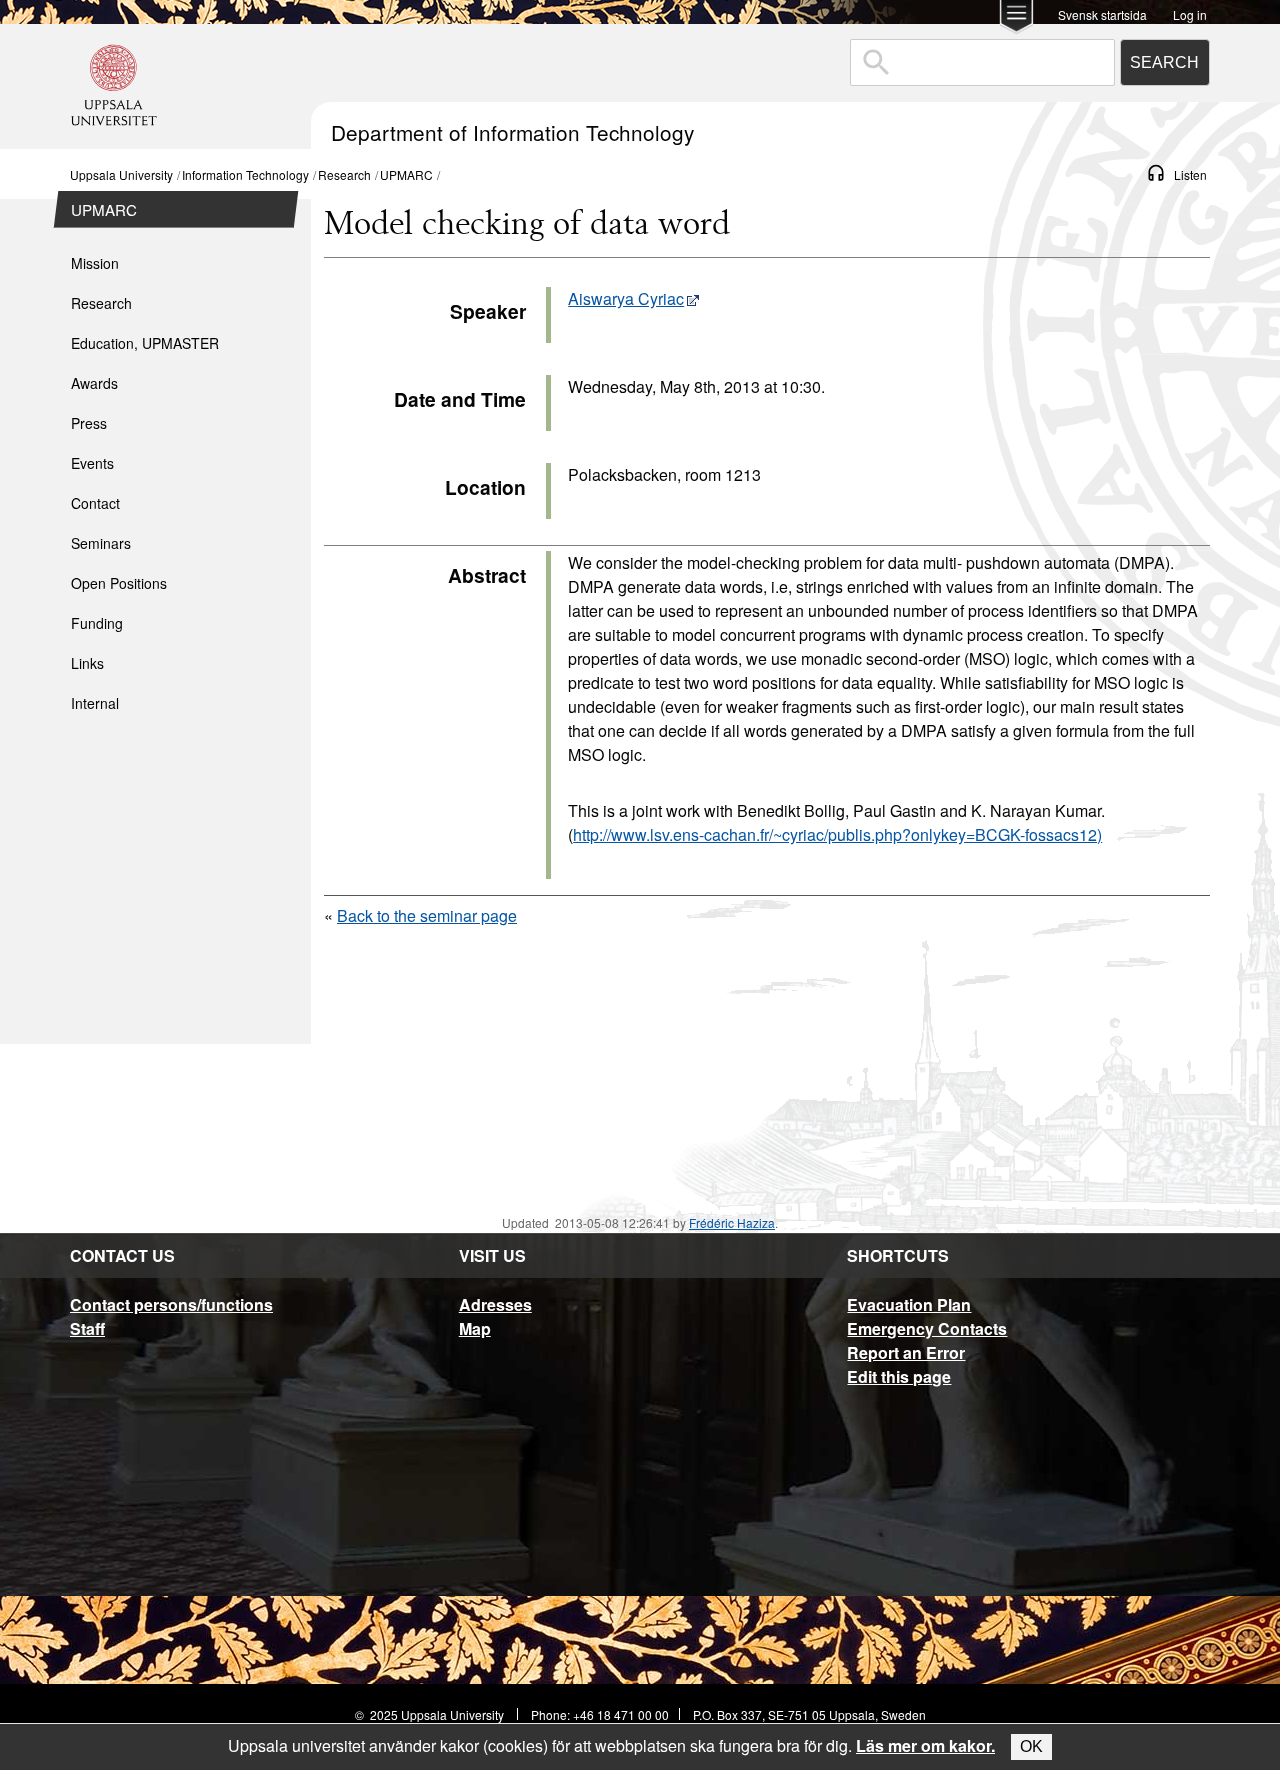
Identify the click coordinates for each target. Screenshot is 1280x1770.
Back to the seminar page (427, 915)
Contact (95, 503)
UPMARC (406, 174)
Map (475, 1328)
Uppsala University (121, 174)
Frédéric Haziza (732, 1222)
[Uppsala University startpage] (114, 139)
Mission (95, 263)
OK (1031, 1746)
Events (92, 463)
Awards (94, 383)
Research (344, 174)
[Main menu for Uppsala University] (1016, 18)
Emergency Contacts (927, 1328)
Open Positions (119, 583)
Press (89, 423)
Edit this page (899, 1376)
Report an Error (906, 1352)
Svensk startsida (1102, 13)
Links (87, 663)
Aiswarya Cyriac (626, 298)
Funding (97, 623)
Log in (1190, 13)
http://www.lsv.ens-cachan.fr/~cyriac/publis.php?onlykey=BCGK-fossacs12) (837, 834)
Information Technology (245, 174)
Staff (87, 1328)
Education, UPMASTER (145, 343)
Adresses (495, 1304)
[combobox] (982, 62)
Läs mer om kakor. (925, 1745)
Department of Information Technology (512, 132)
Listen (1190, 174)
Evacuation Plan (909, 1304)
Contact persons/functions (171, 1304)
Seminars (101, 543)
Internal (95, 703)
